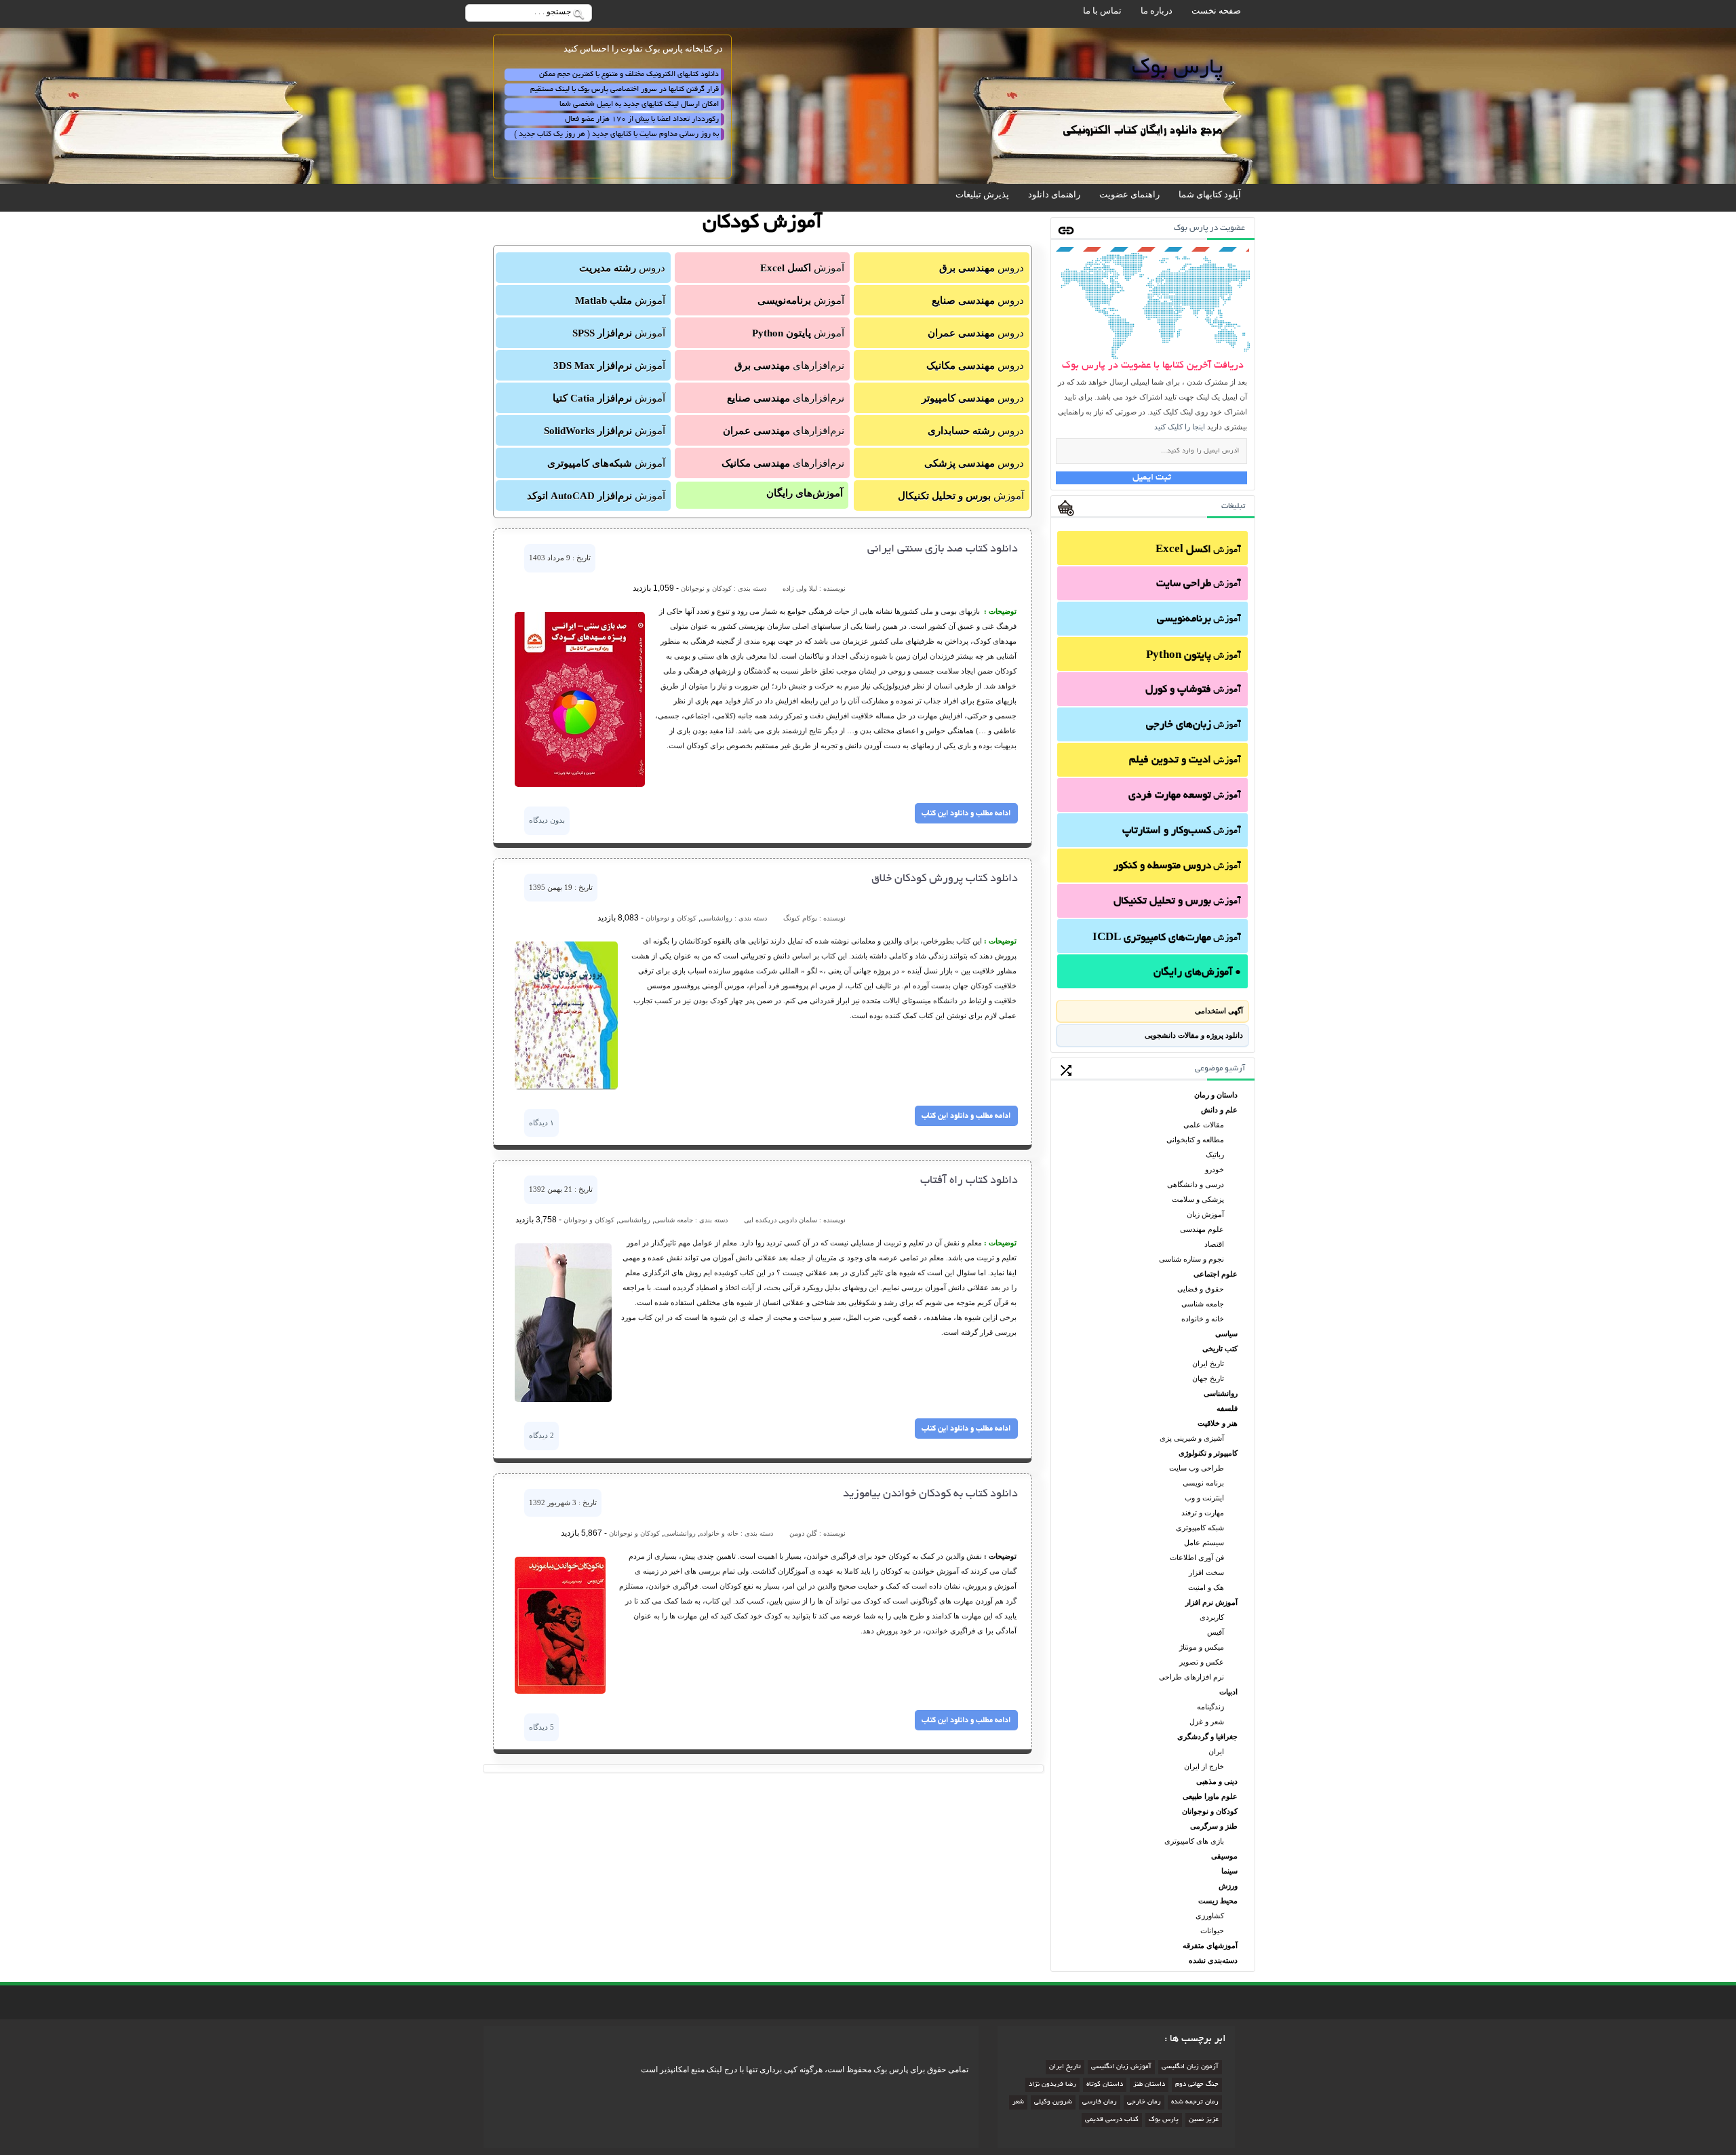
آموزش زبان (1205, 1214)
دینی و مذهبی (1217, 1781)
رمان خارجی (1144, 2102)
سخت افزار (1206, 1572)
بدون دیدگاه (547, 820)
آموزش (1198, 550)
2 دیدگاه (541, 1435)
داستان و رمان (1216, 1095)
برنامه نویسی (1203, 1483)
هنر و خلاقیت (1218, 1423)
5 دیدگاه (541, 1727)
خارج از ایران (1204, 1766)
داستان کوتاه (1105, 2085)
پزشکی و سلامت (1198, 1199)
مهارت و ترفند (1203, 1513)
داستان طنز (1149, 2085)
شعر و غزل (1207, 1722)
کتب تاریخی (1220, 1348)
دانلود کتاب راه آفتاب (969, 1181)
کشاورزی (1210, 1916)
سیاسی (1226, 1334)
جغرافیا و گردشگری (1207, 1736)
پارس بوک (1164, 2120)
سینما (1229, 1871)
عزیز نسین (1204, 2120)
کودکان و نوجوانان (1210, 1811)
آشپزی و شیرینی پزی (1192, 1438)
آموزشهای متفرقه (1210, 1945)
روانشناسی (1221, 1393)
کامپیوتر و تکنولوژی (1208, 1453)
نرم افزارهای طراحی (1191, 1677)
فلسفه (1227, 1408)
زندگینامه (1210, 1707)
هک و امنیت (1206, 1587)
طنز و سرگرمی (1214, 1826)
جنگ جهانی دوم (1197, 2085)
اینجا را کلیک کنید (1180, 427)
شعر (1018, 2102)
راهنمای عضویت (1129, 194)
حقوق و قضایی (1201, 1289)
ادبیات (1228, 1692)
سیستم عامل (1204, 1542)
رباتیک (1215, 1154)
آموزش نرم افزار (1211, 1602)
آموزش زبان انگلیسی (1121, 2067)
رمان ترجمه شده (1195, 2102)
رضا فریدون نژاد (1052, 2085)
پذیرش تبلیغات (982, 194)
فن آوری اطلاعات (1197, 1557)
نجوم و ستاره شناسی (1191, 1259)
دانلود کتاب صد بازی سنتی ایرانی (943, 549)
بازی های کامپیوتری (1194, 1841)
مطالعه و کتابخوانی (1195, 1140)
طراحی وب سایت (1197, 1468)
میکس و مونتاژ (1202, 1647)
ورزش (1228, 1886)
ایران (1216, 1751)
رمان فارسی (1100, 2102)
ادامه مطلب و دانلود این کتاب (966, 813)
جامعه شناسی (1203, 1304)
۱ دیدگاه (541, 1123)
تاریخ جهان (1208, 1378)
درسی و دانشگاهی (1196, 1184)
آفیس (1216, 1632)
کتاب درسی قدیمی (1112, 2120)
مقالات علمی (1204, 1125)
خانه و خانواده (1203, 1319)
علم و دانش (1219, 1110)
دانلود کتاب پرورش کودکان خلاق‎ (945, 879)
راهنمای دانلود (1054, 194)
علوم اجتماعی (1216, 1274)
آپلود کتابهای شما (1210, 194)
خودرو (1215, 1169)
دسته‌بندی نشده (1213, 1960)
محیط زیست (1218, 1901)
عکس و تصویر (1202, 1662)
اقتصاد (1214, 1244)
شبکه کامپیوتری (1200, 1528)
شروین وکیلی (1053, 2102)
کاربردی (1212, 1617)
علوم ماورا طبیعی (1210, 1796)
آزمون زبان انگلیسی (1190, 2067)
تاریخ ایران (1208, 1363)
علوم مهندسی (1202, 1229)
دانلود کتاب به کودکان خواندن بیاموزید (930, 1494)
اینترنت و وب (1204, 1498)
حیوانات (1212, 1930)
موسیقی (1224, 1856)
